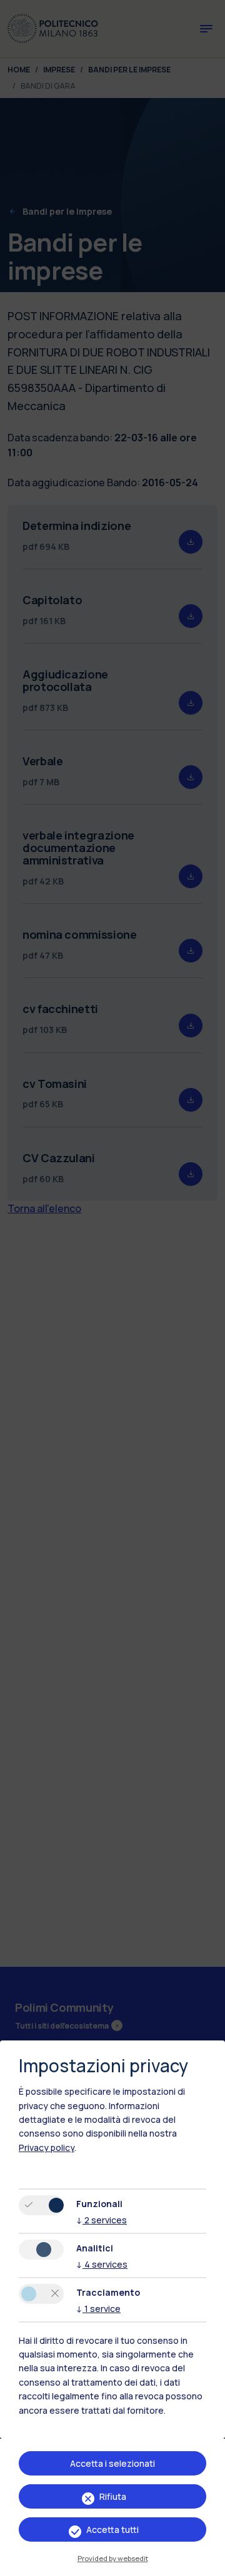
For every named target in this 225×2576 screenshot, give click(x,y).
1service (98, 2309)
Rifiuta (113, 2496)
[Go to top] (208, 2562)
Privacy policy (47, 2147)
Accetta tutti (112, 2529)
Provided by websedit (113, 2558)
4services (102, 2264)
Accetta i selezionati (112, 2463)
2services (102, 2220)
